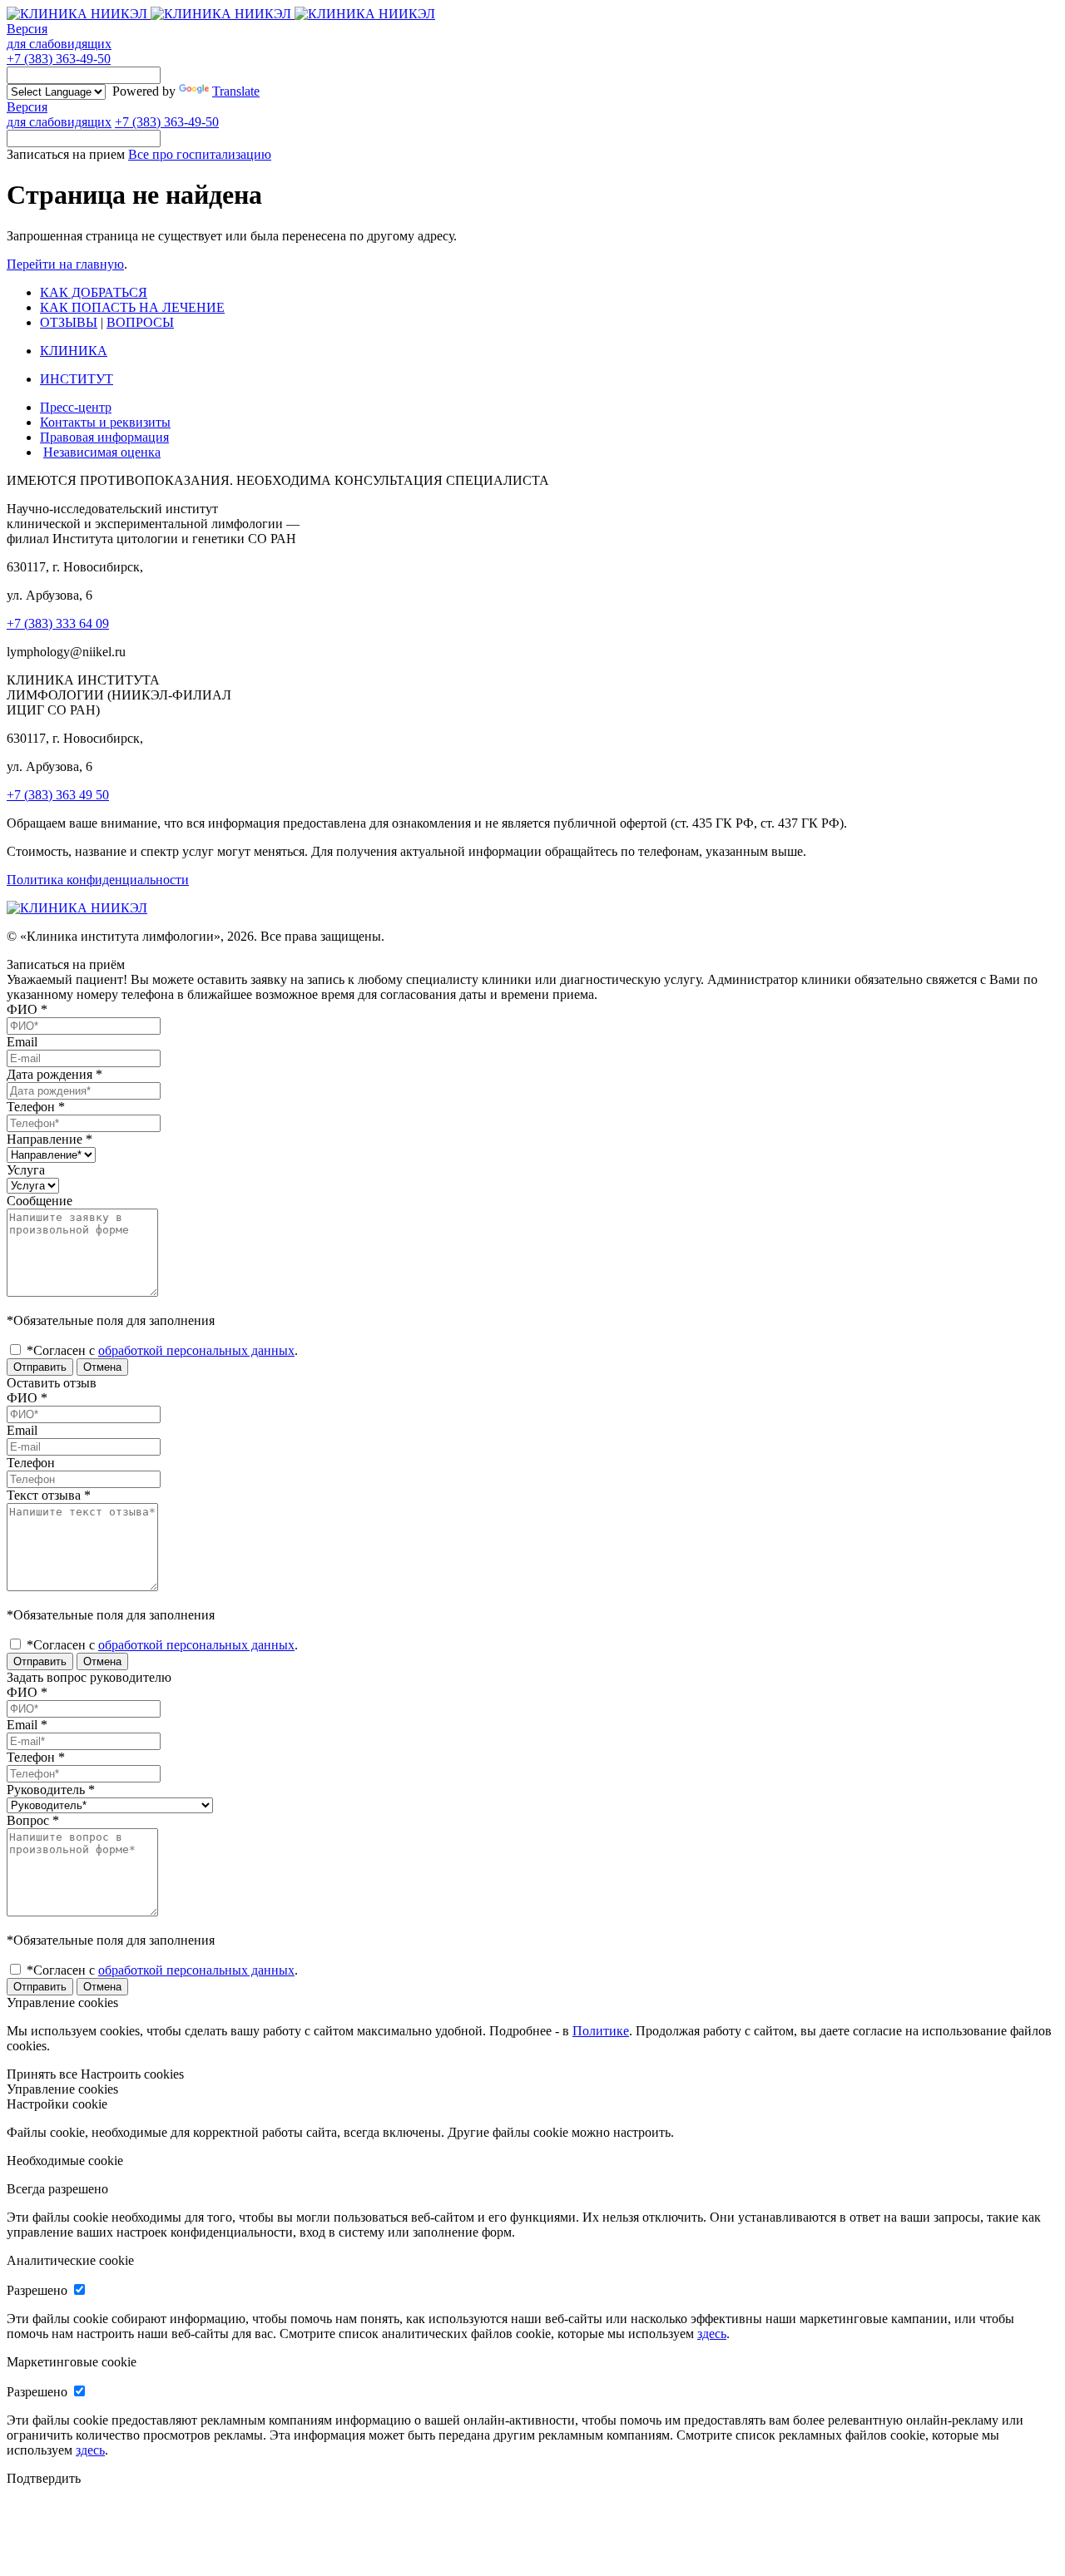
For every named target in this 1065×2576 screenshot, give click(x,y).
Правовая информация (104, 437)
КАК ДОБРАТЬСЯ (94, 292)
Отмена (102, 1367)
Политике (601, 2031)
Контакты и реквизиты (105, 422)
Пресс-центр (76, 407)
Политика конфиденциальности (98, 880)
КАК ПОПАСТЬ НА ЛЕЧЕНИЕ (132, 307)
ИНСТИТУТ (77, 379)
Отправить (40, 1367)
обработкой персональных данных (196, 1350)
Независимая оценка (102, 452)
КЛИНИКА (74, 351)
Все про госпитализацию (200, 154)
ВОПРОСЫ (140, 322)
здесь (712, 2334)
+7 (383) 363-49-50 (59, 59)
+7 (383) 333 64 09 (58, 623)
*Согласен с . (161, 1350)
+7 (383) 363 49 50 (58, 795)
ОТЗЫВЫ (69, 322)
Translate (236, 91)
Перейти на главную (65, 264)
